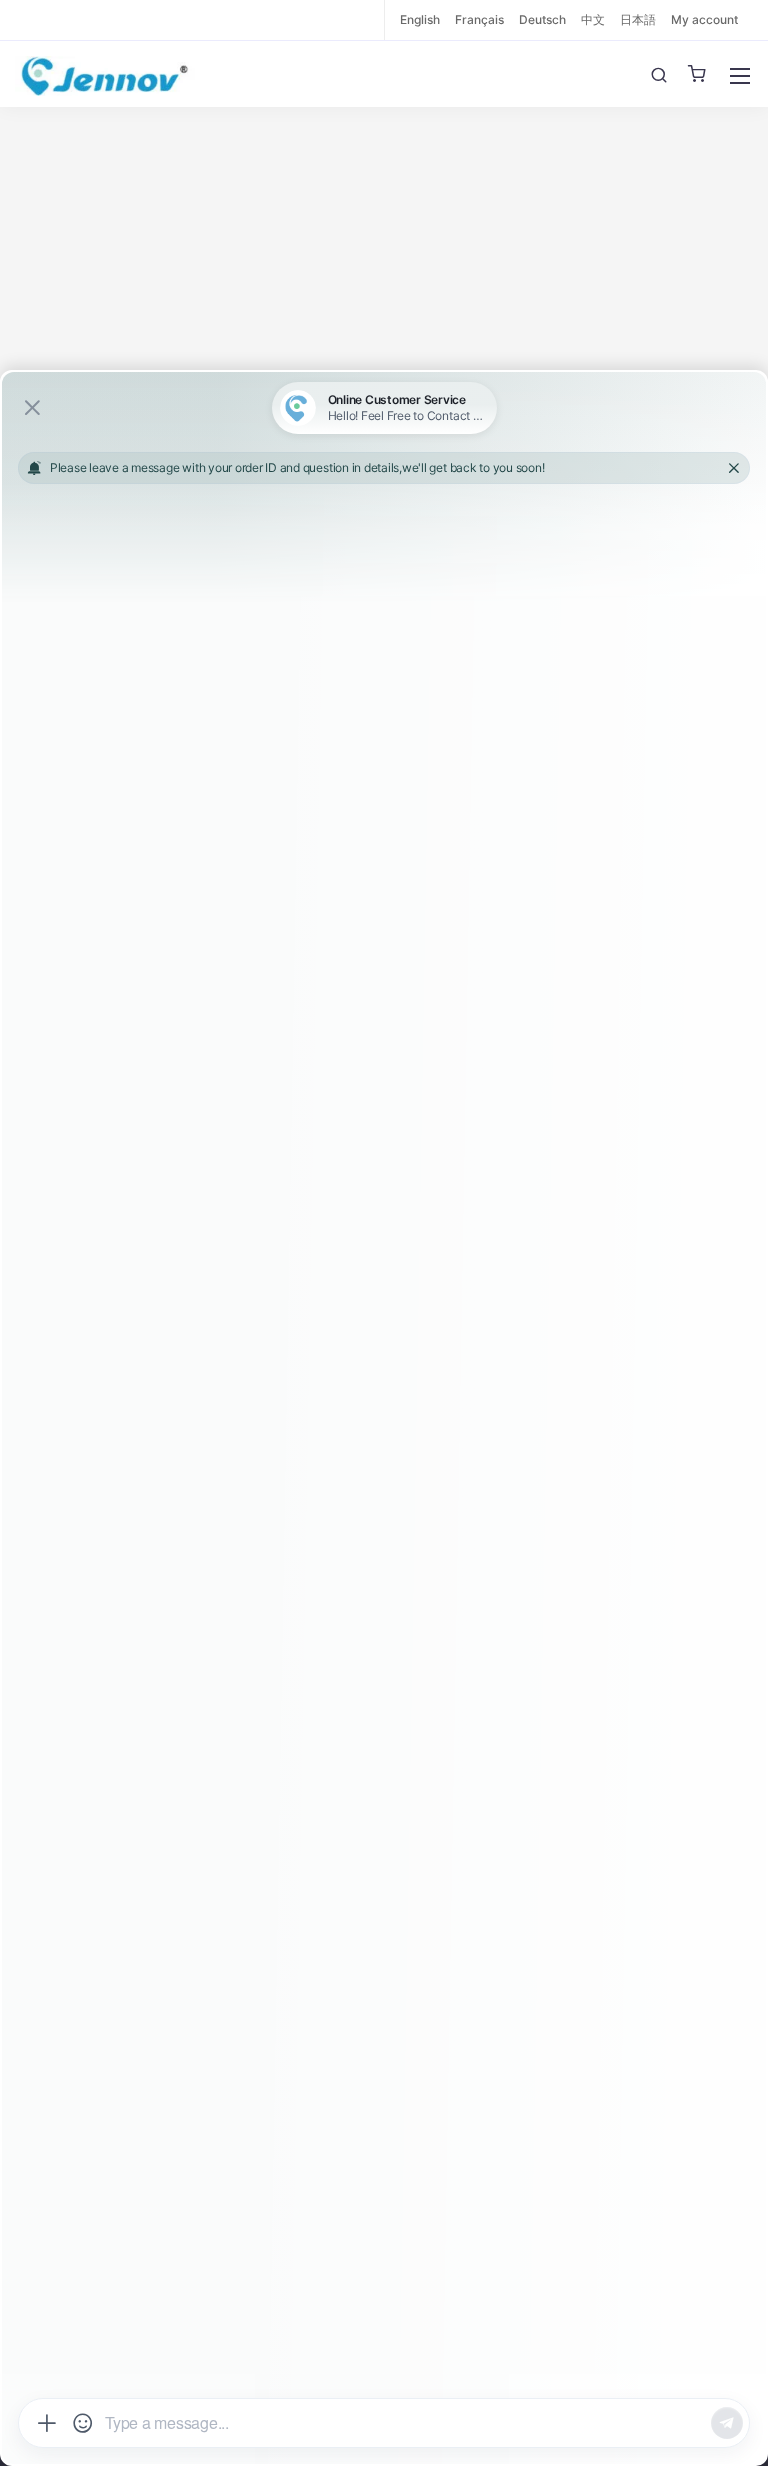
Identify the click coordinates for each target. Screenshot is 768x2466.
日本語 (638, 19)
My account (704, 19)
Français (479, 19)
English (420, 19)
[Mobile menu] (740, 76)
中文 (593, 19)
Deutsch (542, 19)
